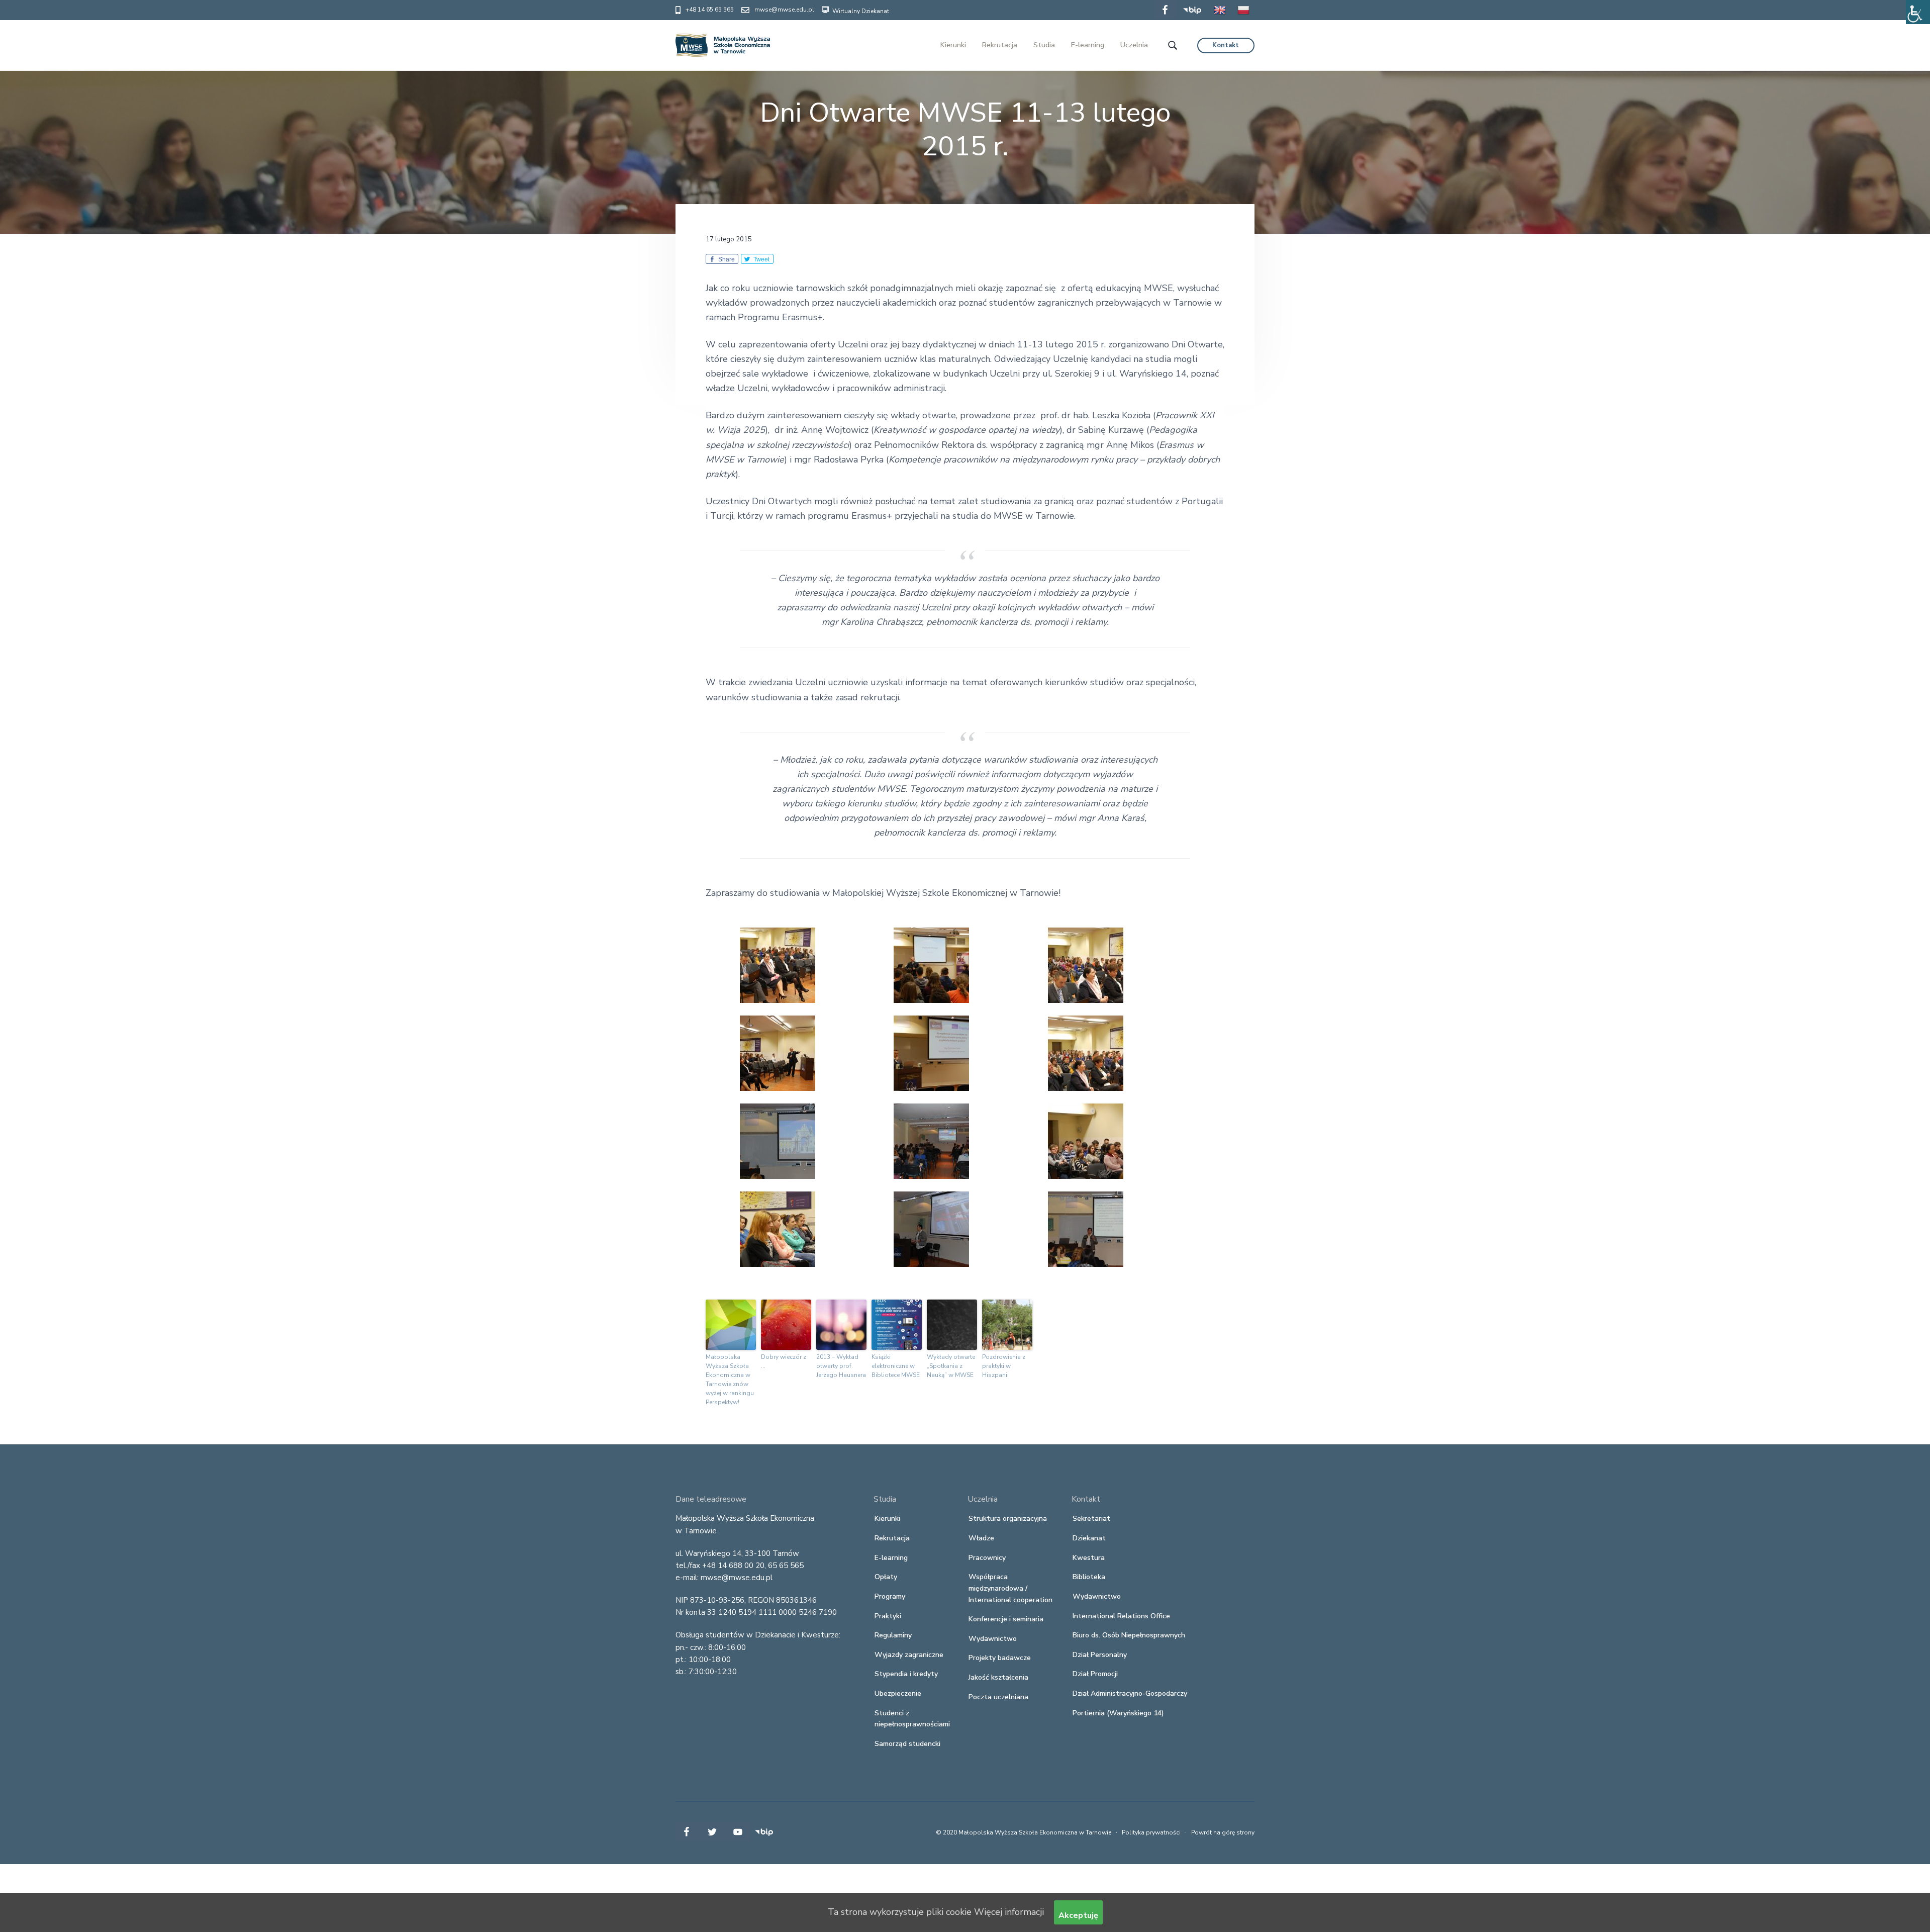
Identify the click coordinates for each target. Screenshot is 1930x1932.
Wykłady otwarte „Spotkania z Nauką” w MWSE (951, 1366)
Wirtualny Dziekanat (860, 11)
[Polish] (1243, 17)
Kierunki (887, 1519)
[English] (1220, 17)
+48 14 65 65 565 (710, 10)
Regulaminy (893, 1635)
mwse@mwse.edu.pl (784, 10)
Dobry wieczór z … (784, 1361)
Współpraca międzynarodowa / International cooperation (1010, 1588)
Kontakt (1226, 45)
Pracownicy (987, 1558)
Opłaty (886, 1577)
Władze (981, 1538)
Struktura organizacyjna (1008, 1519)
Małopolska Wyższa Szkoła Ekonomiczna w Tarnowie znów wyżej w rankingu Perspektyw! (730, 1379)
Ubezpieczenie (898, 1693)
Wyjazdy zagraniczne (909, 1655)
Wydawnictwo (993, 1639)
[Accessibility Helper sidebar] (1918, 12)
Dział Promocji (1095, 1674)
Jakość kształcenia (998, 1677)
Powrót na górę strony (1223, 1832)
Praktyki (888, 1616)
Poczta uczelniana (998, 1697)
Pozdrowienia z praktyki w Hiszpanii (1004, 1366)
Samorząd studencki (907, 1744)
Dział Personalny (1100, 1655)
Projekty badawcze (1000, 1658)
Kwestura (1089, 1558)
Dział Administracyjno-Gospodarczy (1130, 1693)
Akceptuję (1078, 1915)
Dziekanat (1089, 1538)
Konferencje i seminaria (1006, 1619)
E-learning (891, 1558)
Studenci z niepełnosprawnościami (912, 1719)
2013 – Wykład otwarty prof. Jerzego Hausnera (841, 1366)
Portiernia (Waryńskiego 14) (1118, 1713)
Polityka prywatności (1151, 1832)
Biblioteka (1089, 1577)
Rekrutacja (892, 1538)
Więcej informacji (1009, 1912)
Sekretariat (1091, 1519)
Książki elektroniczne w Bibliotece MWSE (896, 1366)
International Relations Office (1121, 1616)
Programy (890, 1596)
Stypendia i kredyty (906, 1674)
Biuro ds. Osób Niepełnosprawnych (1129, 1635)
